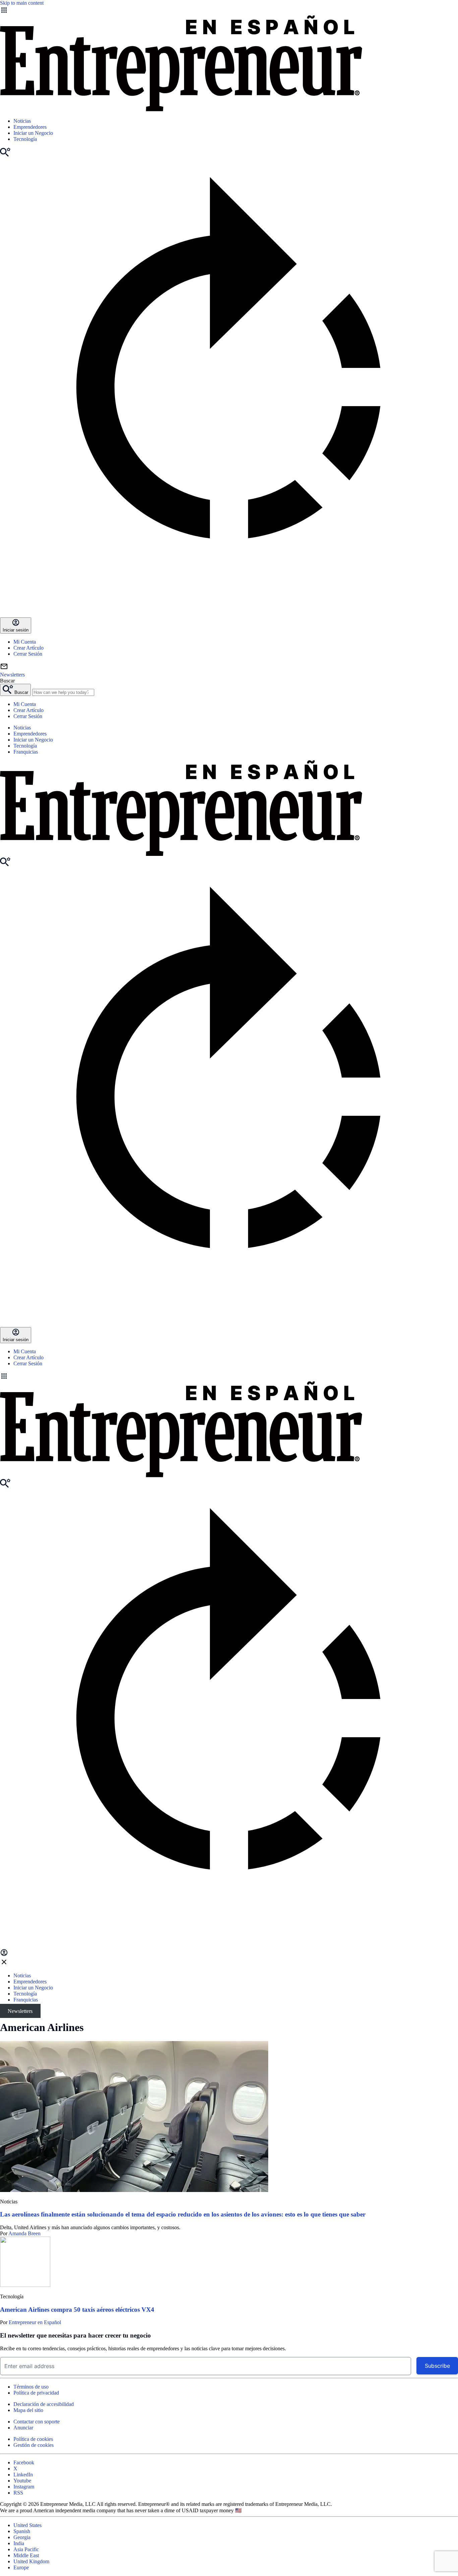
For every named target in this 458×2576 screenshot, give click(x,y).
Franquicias (26, 752)
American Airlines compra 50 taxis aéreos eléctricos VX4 (77, 2310)
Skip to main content (22, 3)
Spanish (22, 2531)
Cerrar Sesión (28, 654)
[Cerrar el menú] (4, 1964)
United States (27, 2525)
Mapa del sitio (28, 2410)
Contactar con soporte (37, 2422)
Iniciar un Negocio (33, 133)
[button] (229, 1377)
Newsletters (20, 2011)
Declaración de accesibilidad (44, 2404)
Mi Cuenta (25, 642)
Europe (21, 2567)
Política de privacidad (36, 2393)
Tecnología (25, 139)
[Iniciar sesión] (4, 1955)
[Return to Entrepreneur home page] (181, 109)
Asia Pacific (26, 2549)
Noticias (22, 121)
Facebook (24, 2462)
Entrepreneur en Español (35, 2322)
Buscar (7, 681)
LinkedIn (23, 2475)
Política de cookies (33, 2439)
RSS (18, 2493)
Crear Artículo (28, 648)
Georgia (22, 2537)
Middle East (26, 2555)
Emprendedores (30, 127)
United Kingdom (31, 2561)
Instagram (24, 2487)
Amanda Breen (24, 2233)
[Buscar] (5, 155)
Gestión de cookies (34, 2445)
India (19, 2543)
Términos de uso (31, 2387)
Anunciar (23, 2428)
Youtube (22, 2481)
